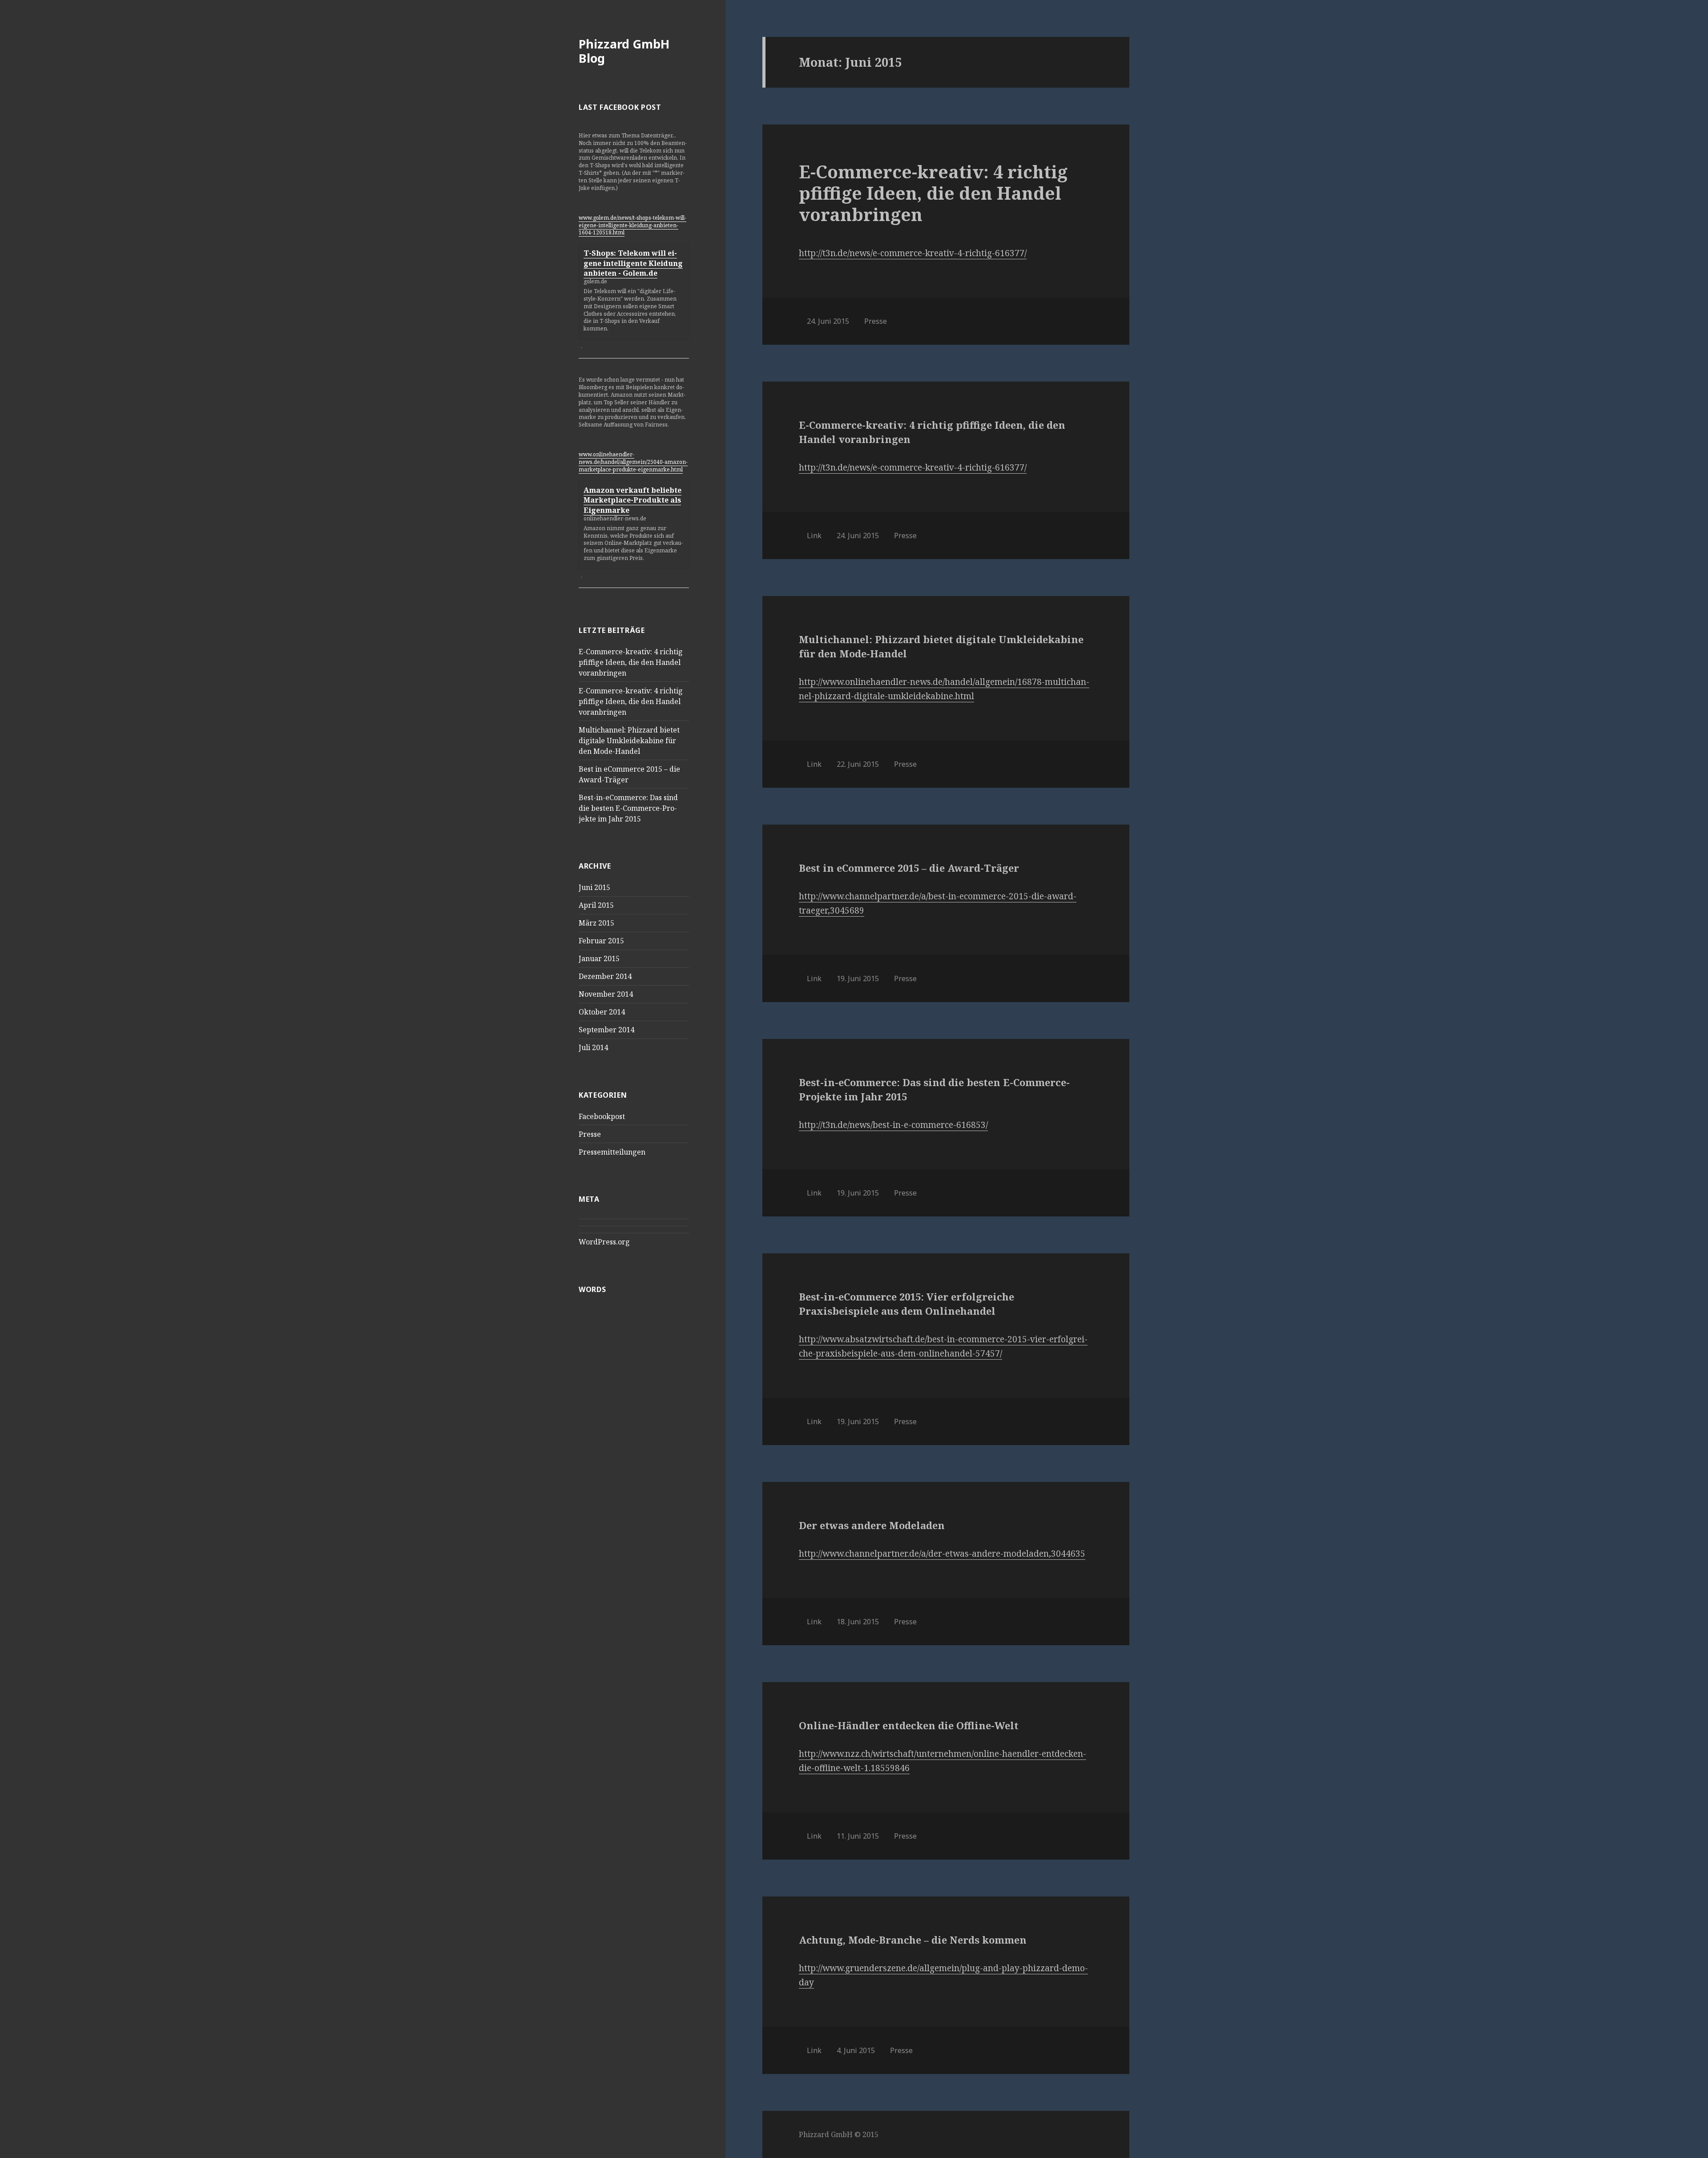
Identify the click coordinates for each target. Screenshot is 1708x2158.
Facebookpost (602, 1116)
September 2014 (606, 1030)
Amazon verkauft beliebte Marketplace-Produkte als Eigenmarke (632, 500)
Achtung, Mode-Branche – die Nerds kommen (913, 1940)
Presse (590, 1134)
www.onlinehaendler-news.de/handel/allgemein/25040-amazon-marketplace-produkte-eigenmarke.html (633, 462)
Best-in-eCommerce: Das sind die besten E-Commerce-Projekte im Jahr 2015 (628, 808)
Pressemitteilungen (612, 1152)
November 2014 (606, 994)
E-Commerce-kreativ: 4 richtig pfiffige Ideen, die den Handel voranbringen (631, 662)
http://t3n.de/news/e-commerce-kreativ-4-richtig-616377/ (913, 253)
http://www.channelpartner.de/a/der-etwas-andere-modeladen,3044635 (942, 1554)
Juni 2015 (594, 887)
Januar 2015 (599, 958)
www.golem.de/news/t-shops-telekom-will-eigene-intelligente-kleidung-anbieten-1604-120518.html (632, 225)
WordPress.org (604, 1242)
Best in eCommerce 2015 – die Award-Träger (909, 868)
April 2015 (596, 905)
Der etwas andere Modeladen (872, 1525)
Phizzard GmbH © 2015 (839, 2134)
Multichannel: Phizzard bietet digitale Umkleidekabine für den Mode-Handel (629, 741)
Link (814, 535)
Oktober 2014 (602, 1012)
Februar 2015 (601, 941)
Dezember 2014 (605, 976)
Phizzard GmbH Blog (624, 51)
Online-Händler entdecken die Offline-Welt (909, 1725)
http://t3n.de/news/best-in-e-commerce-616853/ (893, 1125)
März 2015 (596, 923)
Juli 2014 (593, 1047)
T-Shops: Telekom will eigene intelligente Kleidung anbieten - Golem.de (633, 263)
